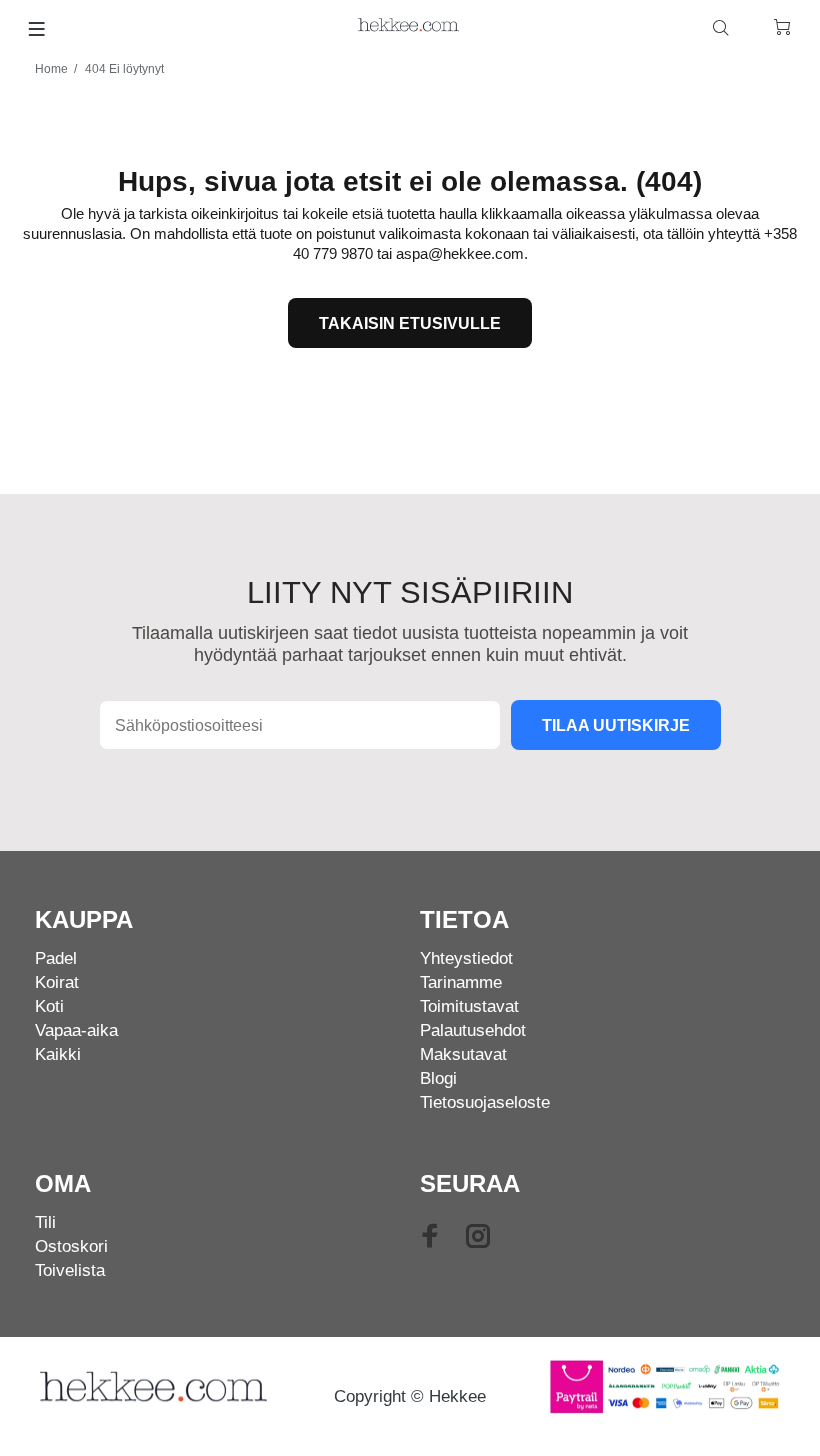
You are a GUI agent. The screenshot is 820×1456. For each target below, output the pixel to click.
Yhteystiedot (466, 958)
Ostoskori (71, 1246)
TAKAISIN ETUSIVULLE (410, 323)
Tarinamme (461, 982)
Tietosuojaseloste (485, 1102)
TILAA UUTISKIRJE (616, 725)
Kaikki (58, 1054)
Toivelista (70, 1270)
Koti (49, 1006)
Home (51, 69)
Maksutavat (463, 1054)
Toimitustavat (469, 1006)
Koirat (57, 982)
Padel (56, 958)
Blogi (438, 1078)
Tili (45, 1222)
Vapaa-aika (76, 1030)
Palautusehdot (473, 1030)
